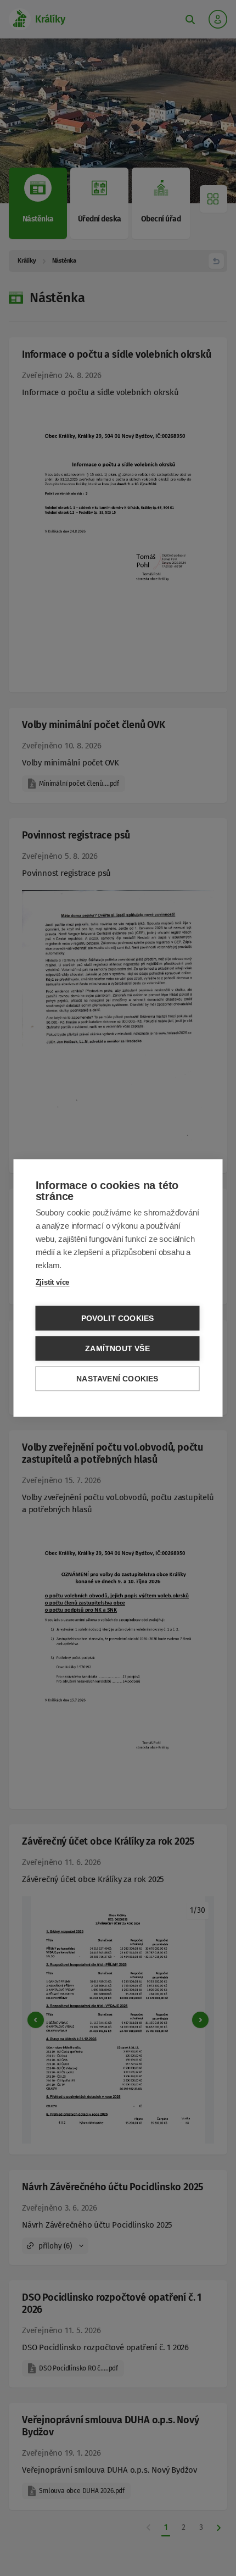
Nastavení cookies (117, 1379)
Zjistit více (53, 1282)
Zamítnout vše (117, 1349)
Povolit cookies (118, 1318)
